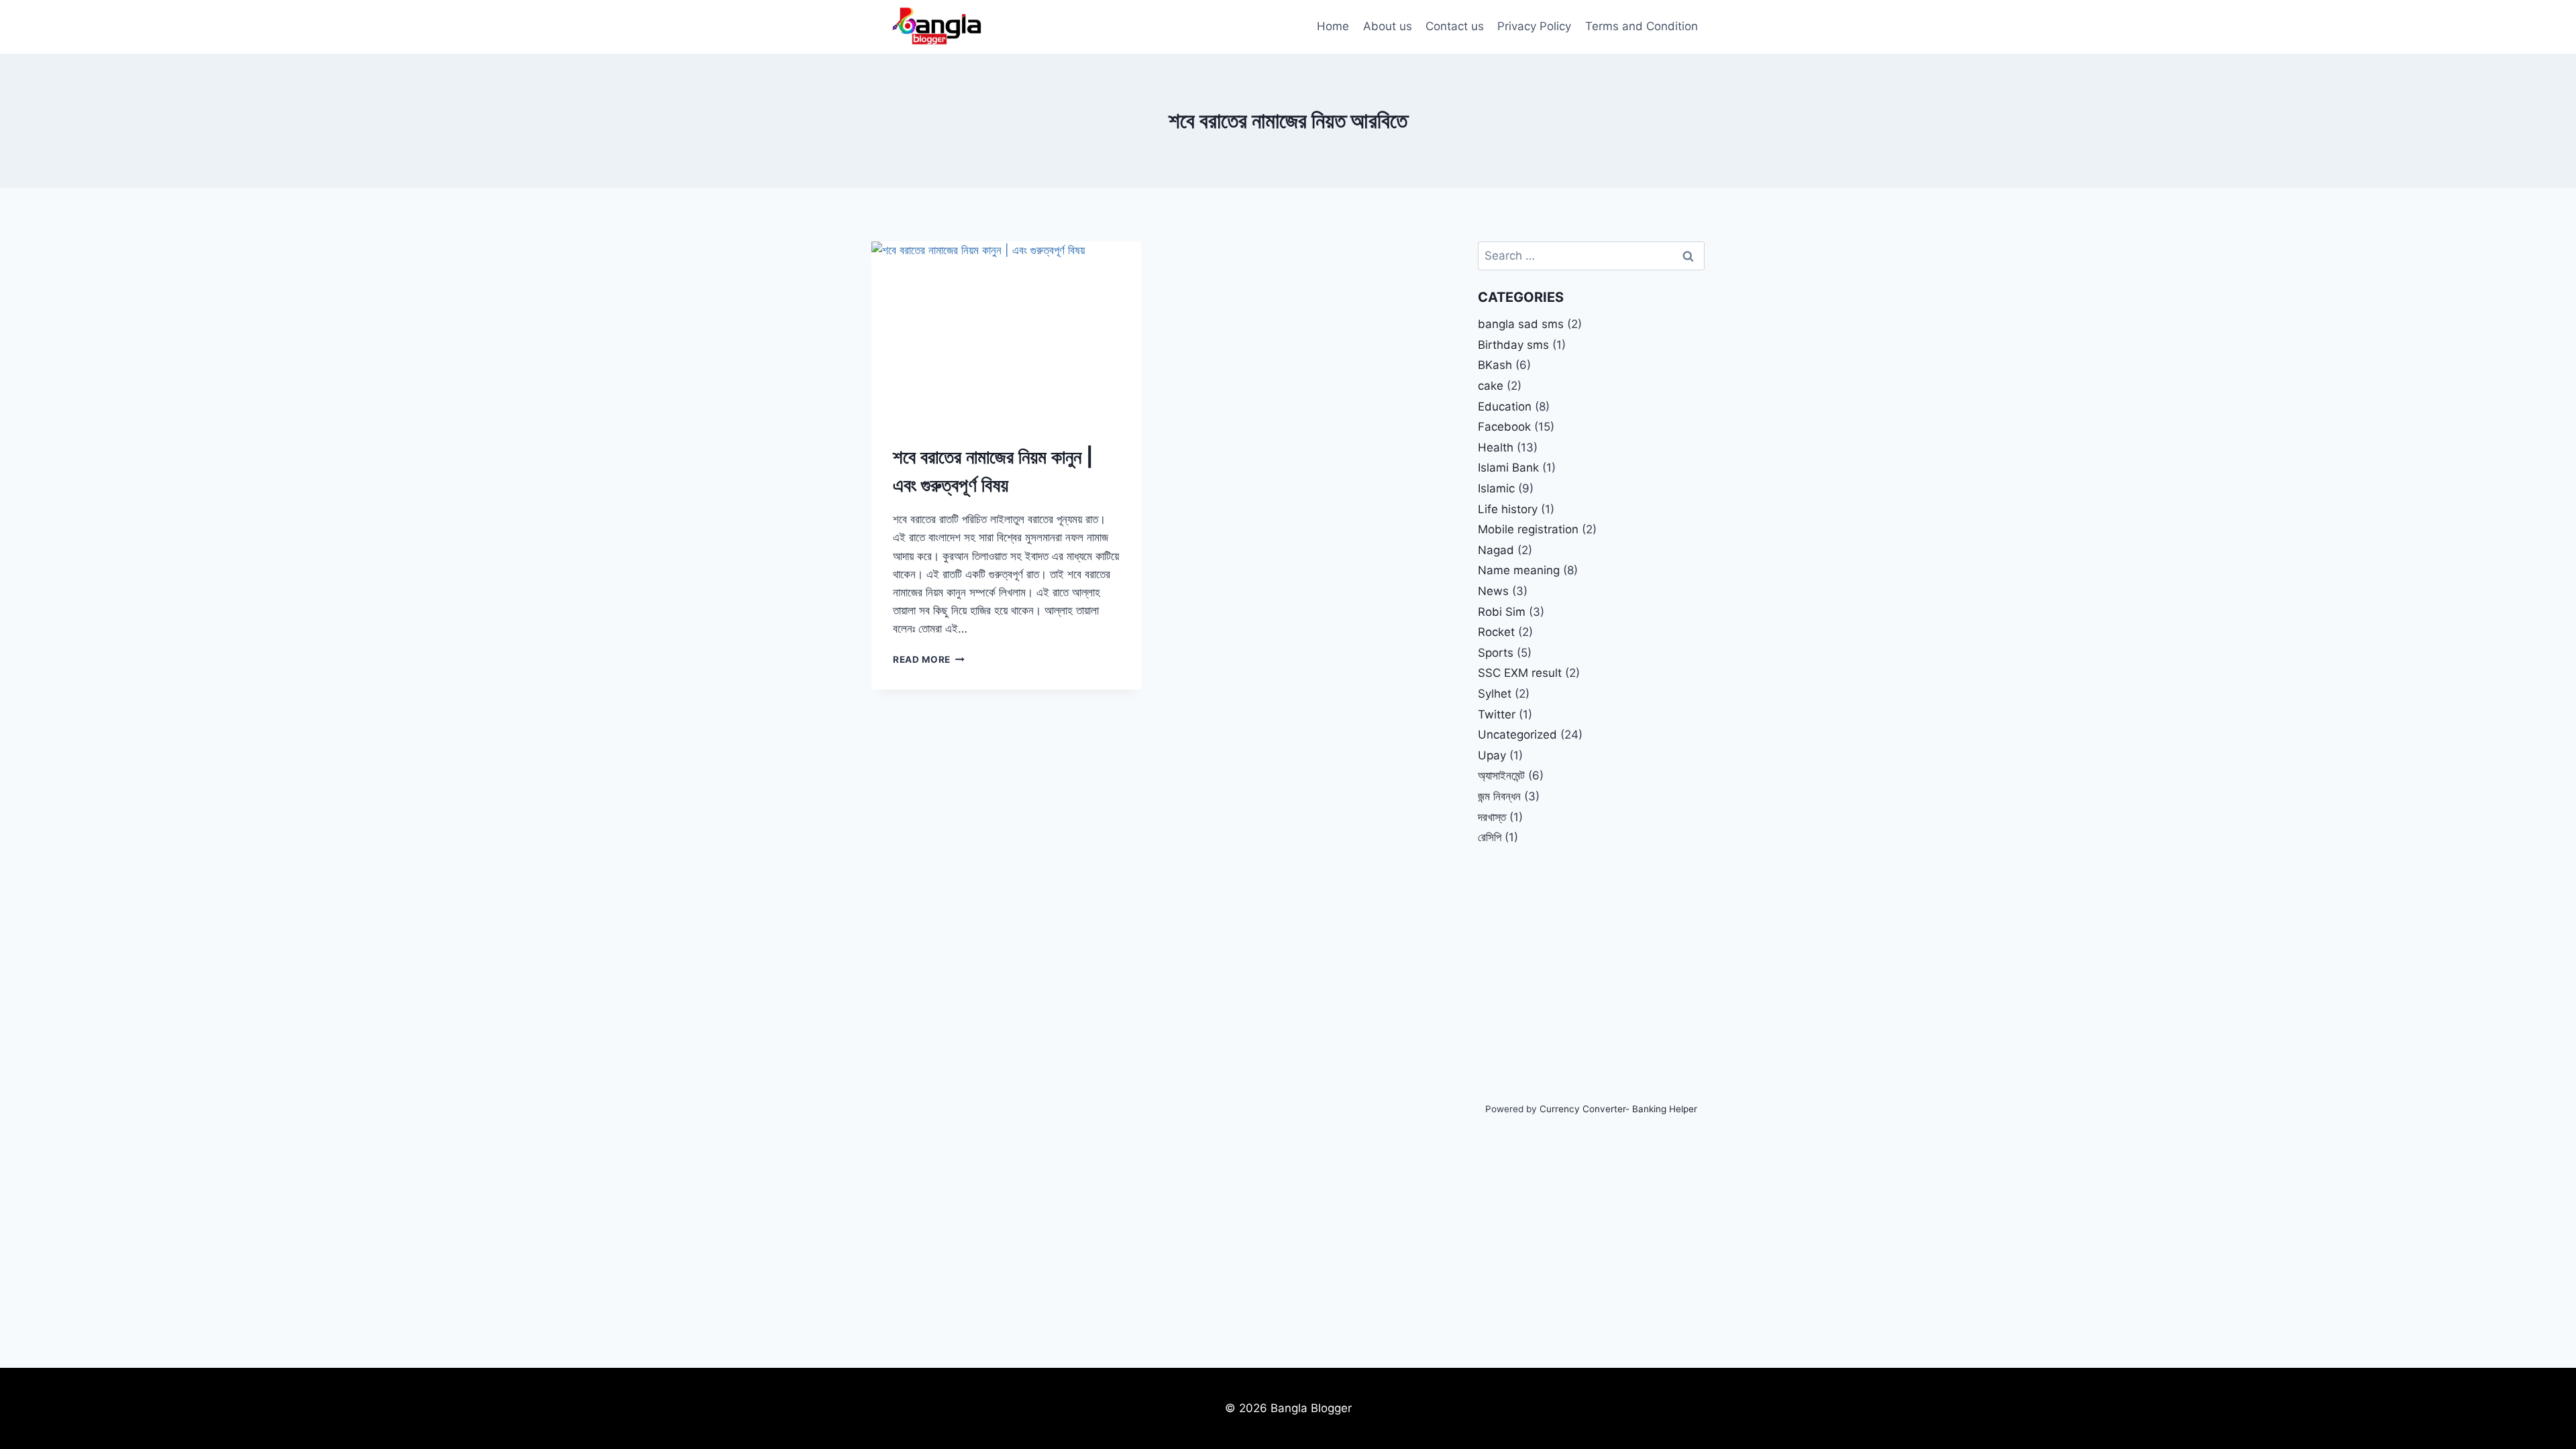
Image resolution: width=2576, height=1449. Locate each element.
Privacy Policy (1534, 26)
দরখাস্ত (1492, 817)
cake (1491, 386)
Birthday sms (1513, 345)
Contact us (1455, 26)
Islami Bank (1508, 468)
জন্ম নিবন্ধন (1499, 796)
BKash (1495, 365)
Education (1505, 407)
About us (1388, 26)
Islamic (1496, 488)
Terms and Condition (1642, 26)
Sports (1496, 653)
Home (1333, 26)
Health (1496, 447)
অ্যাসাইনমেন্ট (1501, 775)
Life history (1508, 509)
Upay (1492, 755)
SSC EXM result (1520, 673)
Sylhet (1495, 694)
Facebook (1504, 427)
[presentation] (1006, 331)
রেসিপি (1490, 837)
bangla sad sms (1521, 324)
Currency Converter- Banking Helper (1618, 1109)
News (1493, 591)
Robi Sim (1502, 612)
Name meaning (1519, 570)
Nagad (1496, 550)
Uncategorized (1517, 735)
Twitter (1497, 714)
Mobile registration (1528, 529)
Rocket (1496, 632)
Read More (929, 659)
